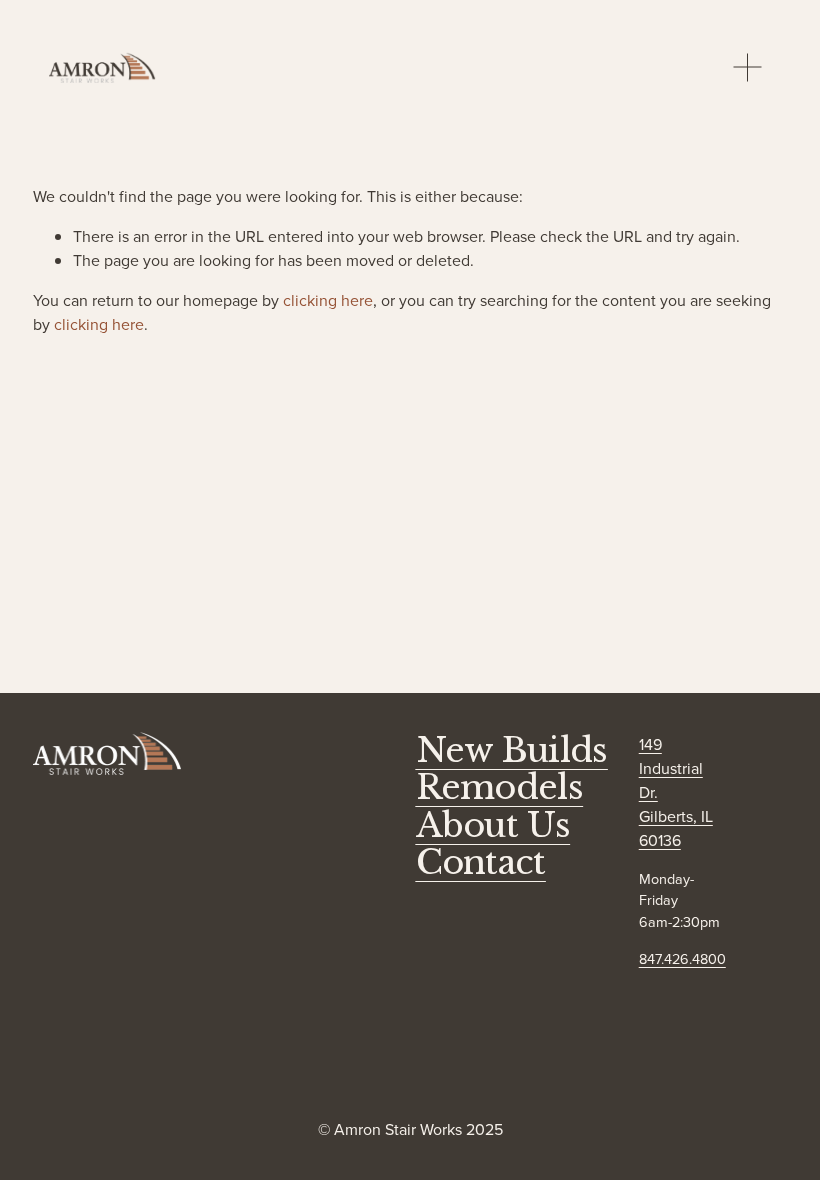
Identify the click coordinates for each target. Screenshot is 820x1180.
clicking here (328, 300)
